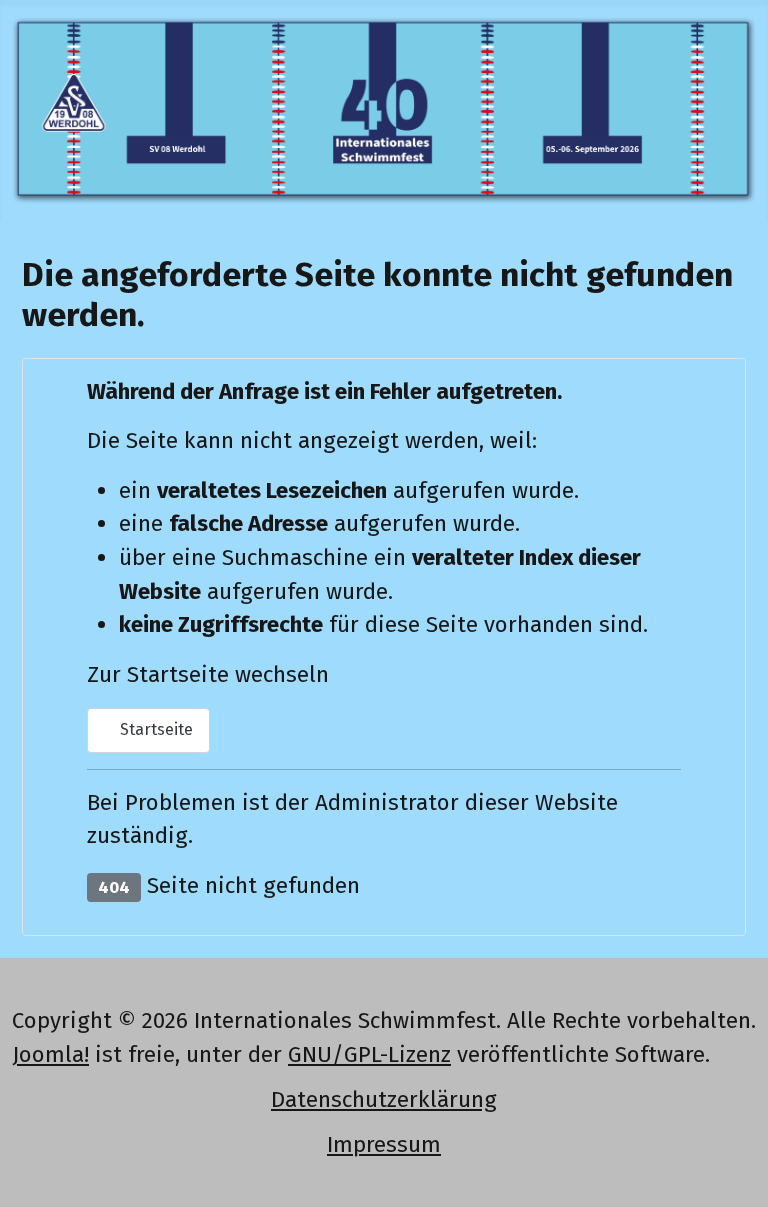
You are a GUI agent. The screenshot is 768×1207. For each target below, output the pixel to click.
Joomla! (50, 1054)
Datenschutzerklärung (384, 1099)
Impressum (384, 1144)
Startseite (154, 729)
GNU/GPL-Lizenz (369, 1054)
